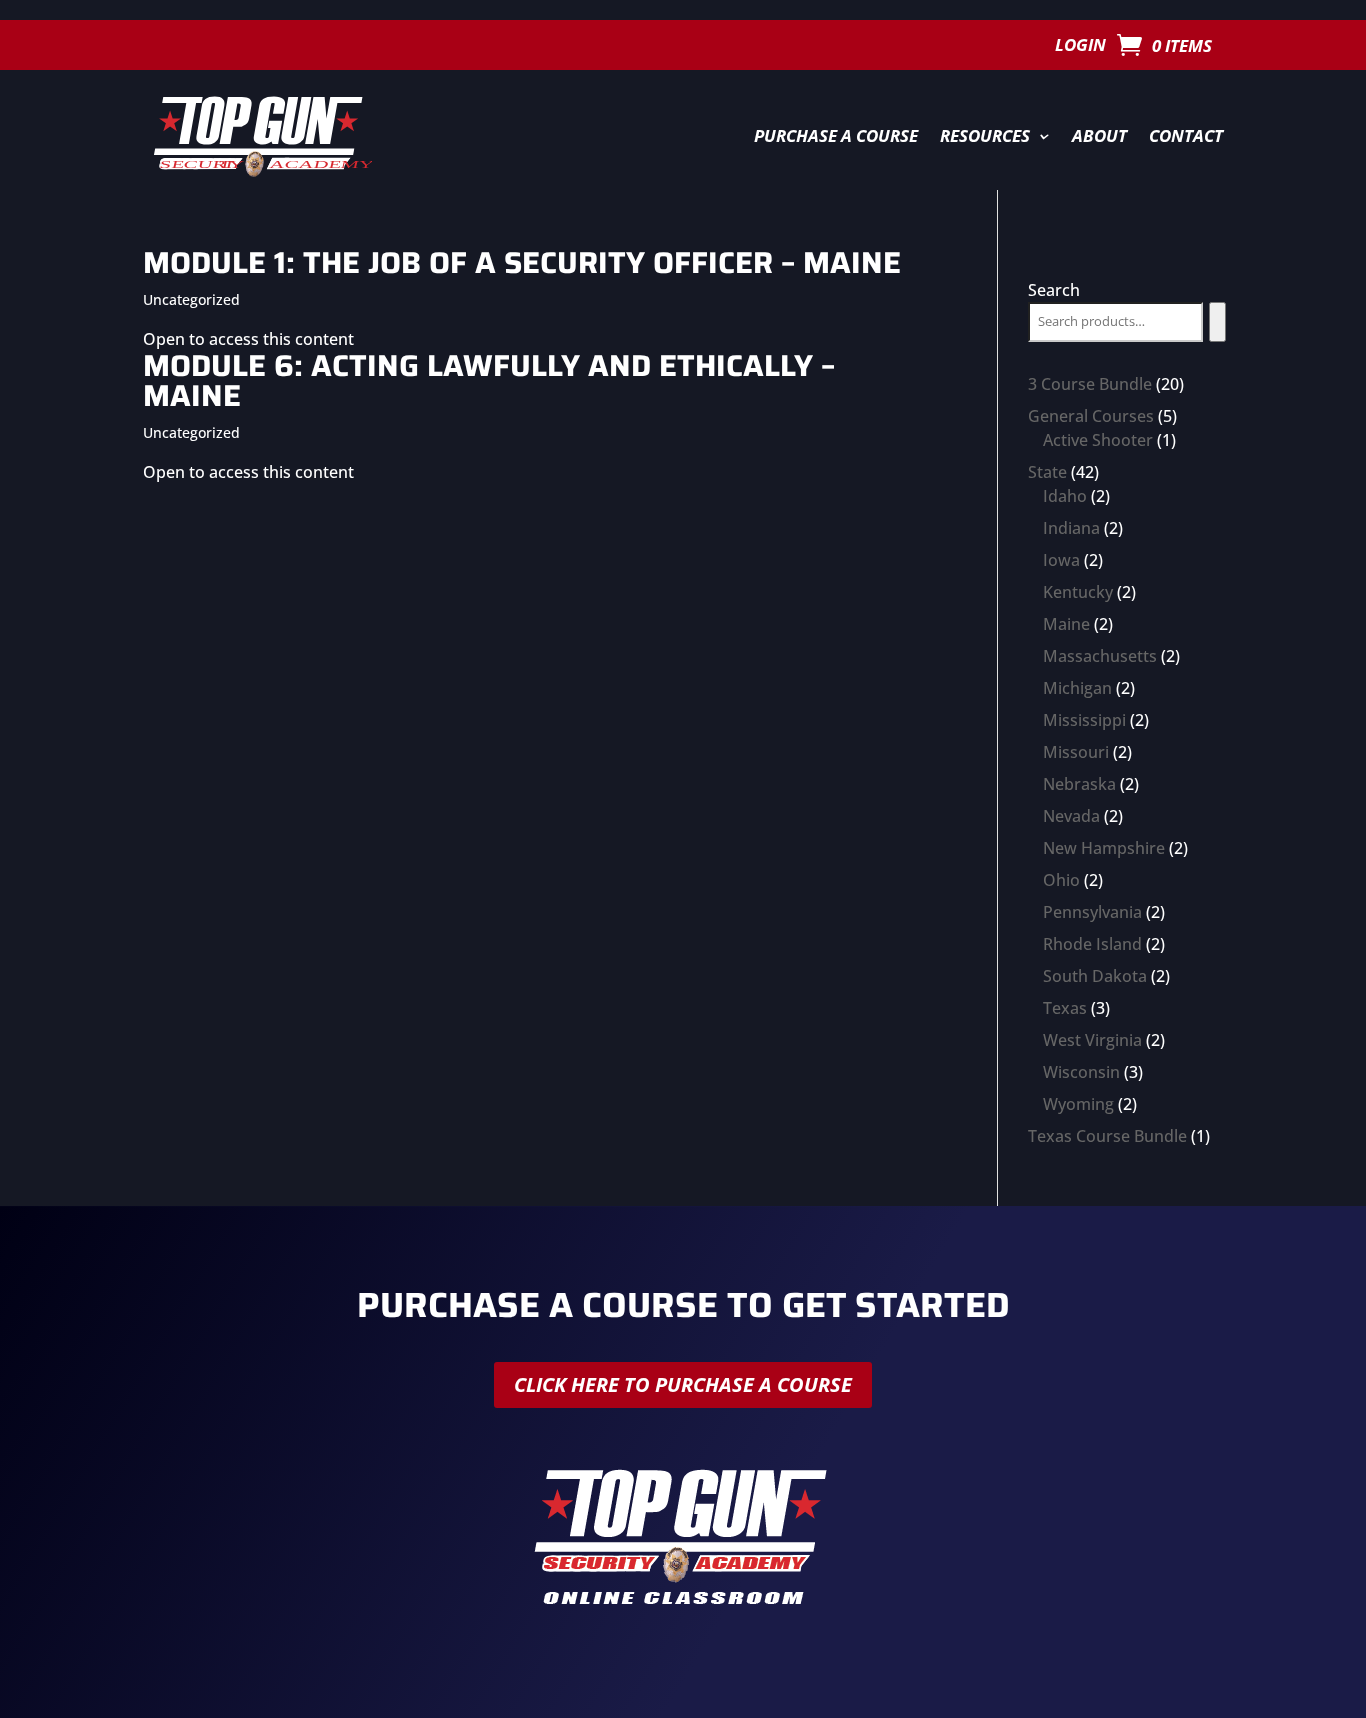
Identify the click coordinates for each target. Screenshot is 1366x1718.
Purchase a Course (836, 135)
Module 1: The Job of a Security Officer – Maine (522, 262)
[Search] (1217, 322)
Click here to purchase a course (683, 1384)
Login (1080, 47)
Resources (985, 135)
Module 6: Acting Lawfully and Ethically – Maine (489, 380)
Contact (1186, 135)
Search (1054, 290)
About (1099, 135)
